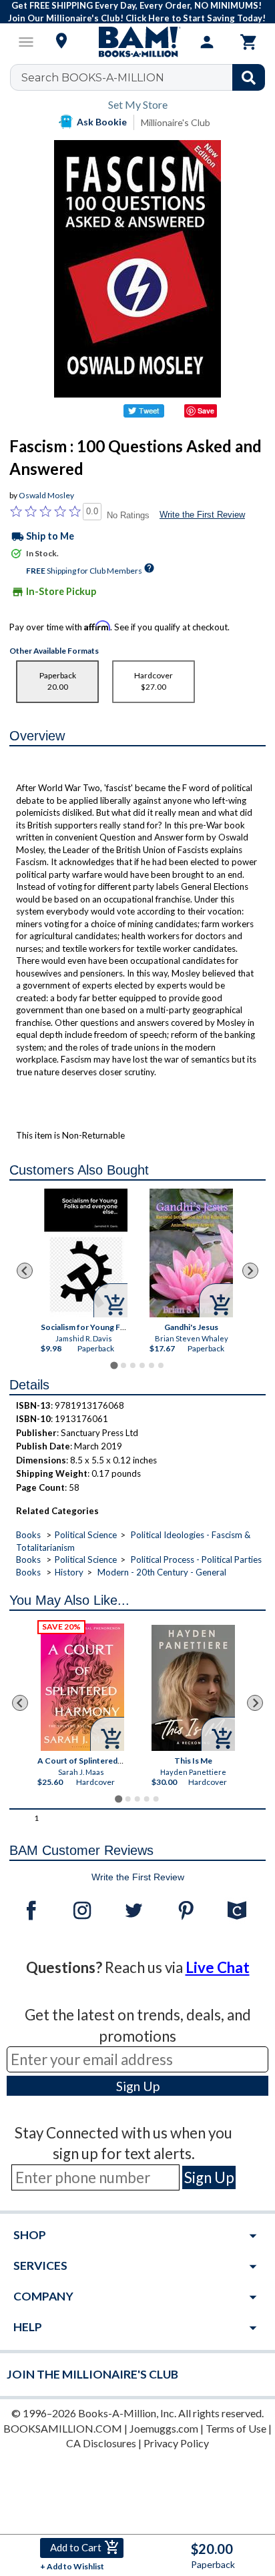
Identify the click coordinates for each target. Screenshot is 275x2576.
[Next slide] (250, 1271)
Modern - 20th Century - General (162, 1572)
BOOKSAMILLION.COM (63, 2428)
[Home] (137, 42)
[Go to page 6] (161, 1365)
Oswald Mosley (46, 495)
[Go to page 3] (133, 1365)
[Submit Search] (249, 77)
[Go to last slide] (25, 1271)
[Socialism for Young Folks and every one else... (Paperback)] (85, 1253)
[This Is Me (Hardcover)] (194, 1688)
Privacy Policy (176, 2443)
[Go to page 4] (142, 1365)
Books (28, 1535)
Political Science (86, 1535)
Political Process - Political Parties (196, 1559)
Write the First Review (202, 515)
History (69, 1572)
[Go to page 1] (114, 1365)
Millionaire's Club (176, 122)
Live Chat (218, 1967)
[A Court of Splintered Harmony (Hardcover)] (83, 1687)
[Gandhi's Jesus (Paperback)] (191, 1253)
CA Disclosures (101, 2443)
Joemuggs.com (164, 2428)
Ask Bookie (102, 122)
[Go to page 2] (123, 1365)
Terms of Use (236, 2428)
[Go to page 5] (152, 1365)
